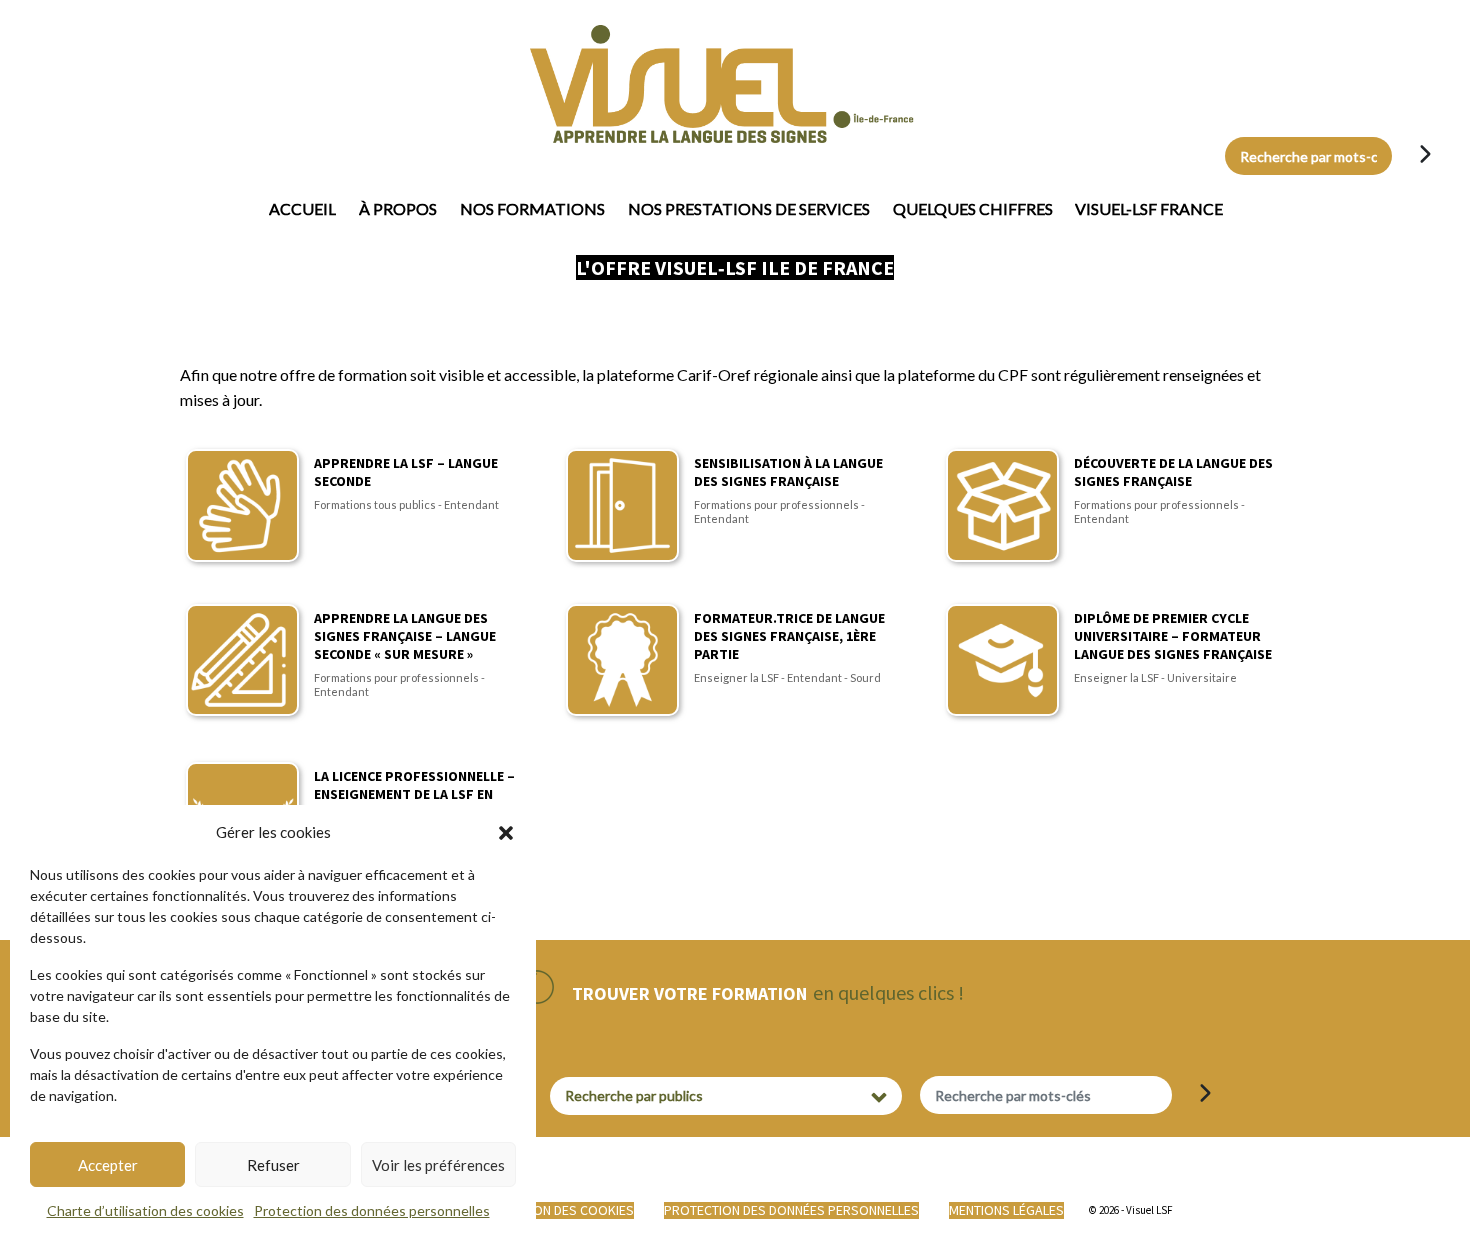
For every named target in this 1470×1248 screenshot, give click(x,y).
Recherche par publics (634, 1095)
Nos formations (532, 208)
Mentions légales (1006, 1210)
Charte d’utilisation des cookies (145, 1210)
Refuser (273, 1165)
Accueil (302, 208)
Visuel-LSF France (1149, 208)
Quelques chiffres (973, 208)
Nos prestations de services (749, 208)
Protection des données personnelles (372, 1210)
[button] (506, 832)
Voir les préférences (438, 1165)
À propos (398, 208)
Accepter (108, 1165)
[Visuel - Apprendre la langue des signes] (612, 84)
